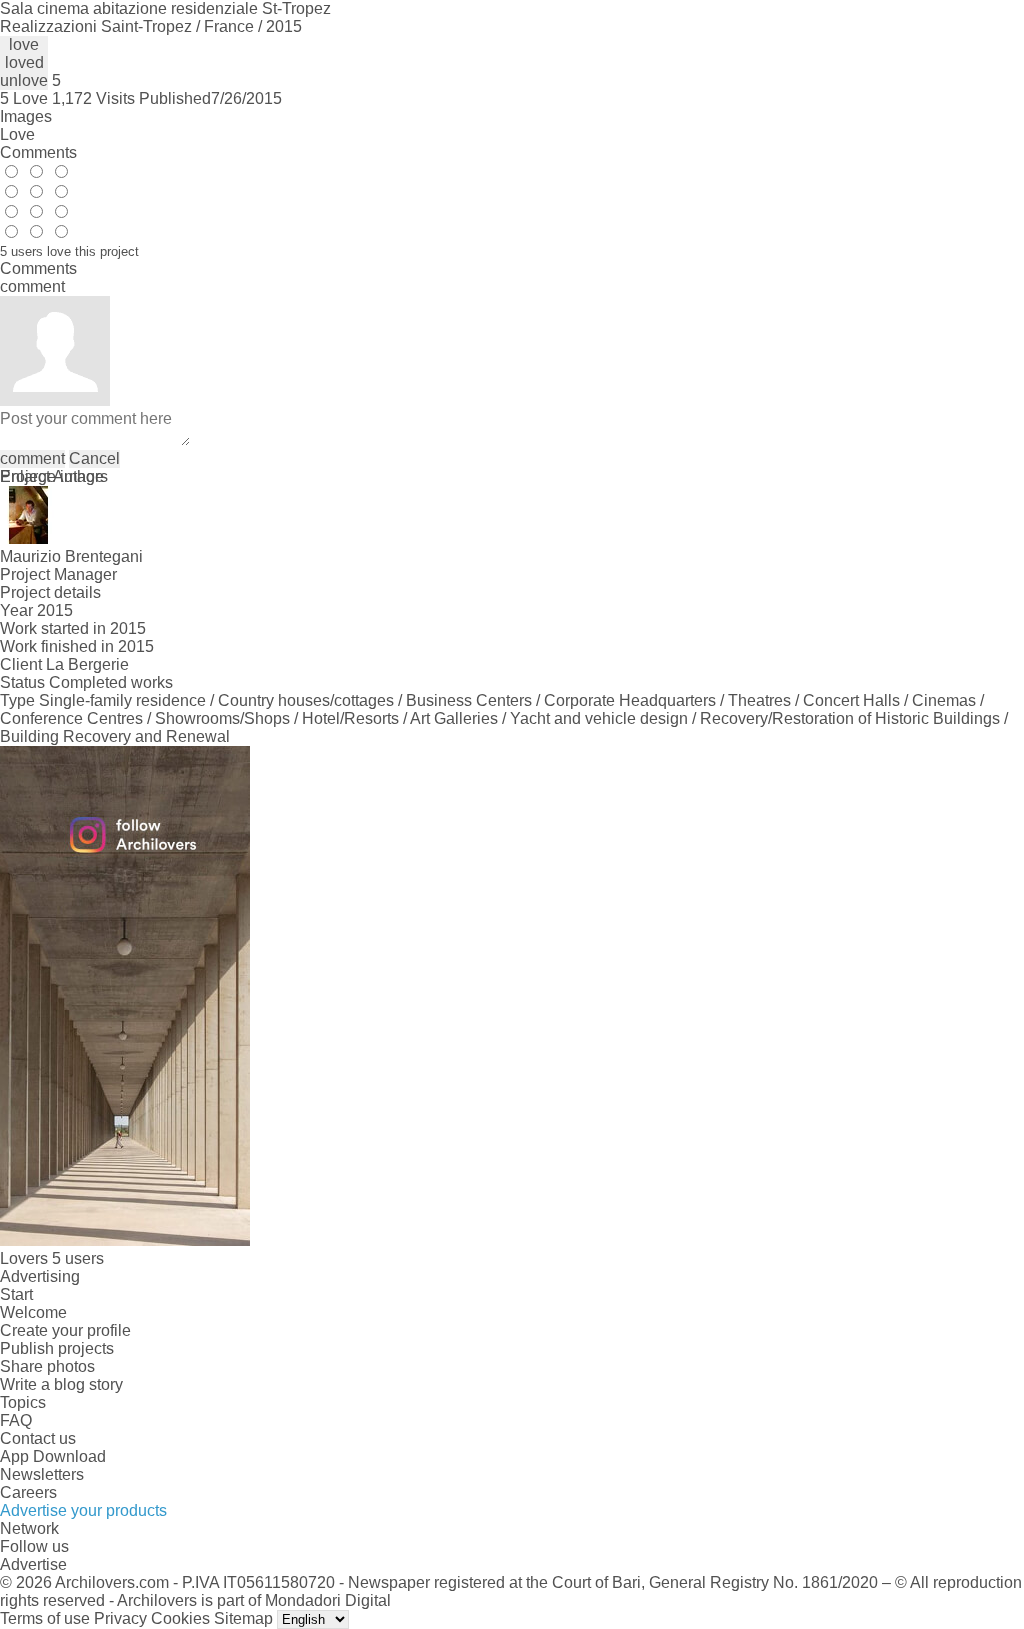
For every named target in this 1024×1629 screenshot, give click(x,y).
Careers (28, 1492)
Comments (38, 152)
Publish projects (57, 1348)
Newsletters (42, 1474)
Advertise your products (83, 1510)
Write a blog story (61, 1384)
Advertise (33, 1564)
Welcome (33, 1312)
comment (32, 458)
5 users (78, 1258)
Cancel (94, 458)
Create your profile (65, 1330)
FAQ (16, 1420)
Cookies (180, 1618)
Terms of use (45, 1618)
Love (17, 134)
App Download (53, 1456)
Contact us (38, 1438)
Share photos (47, 1366)
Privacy (120, 1618)
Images (26, 116)
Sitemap (243, 1618)
